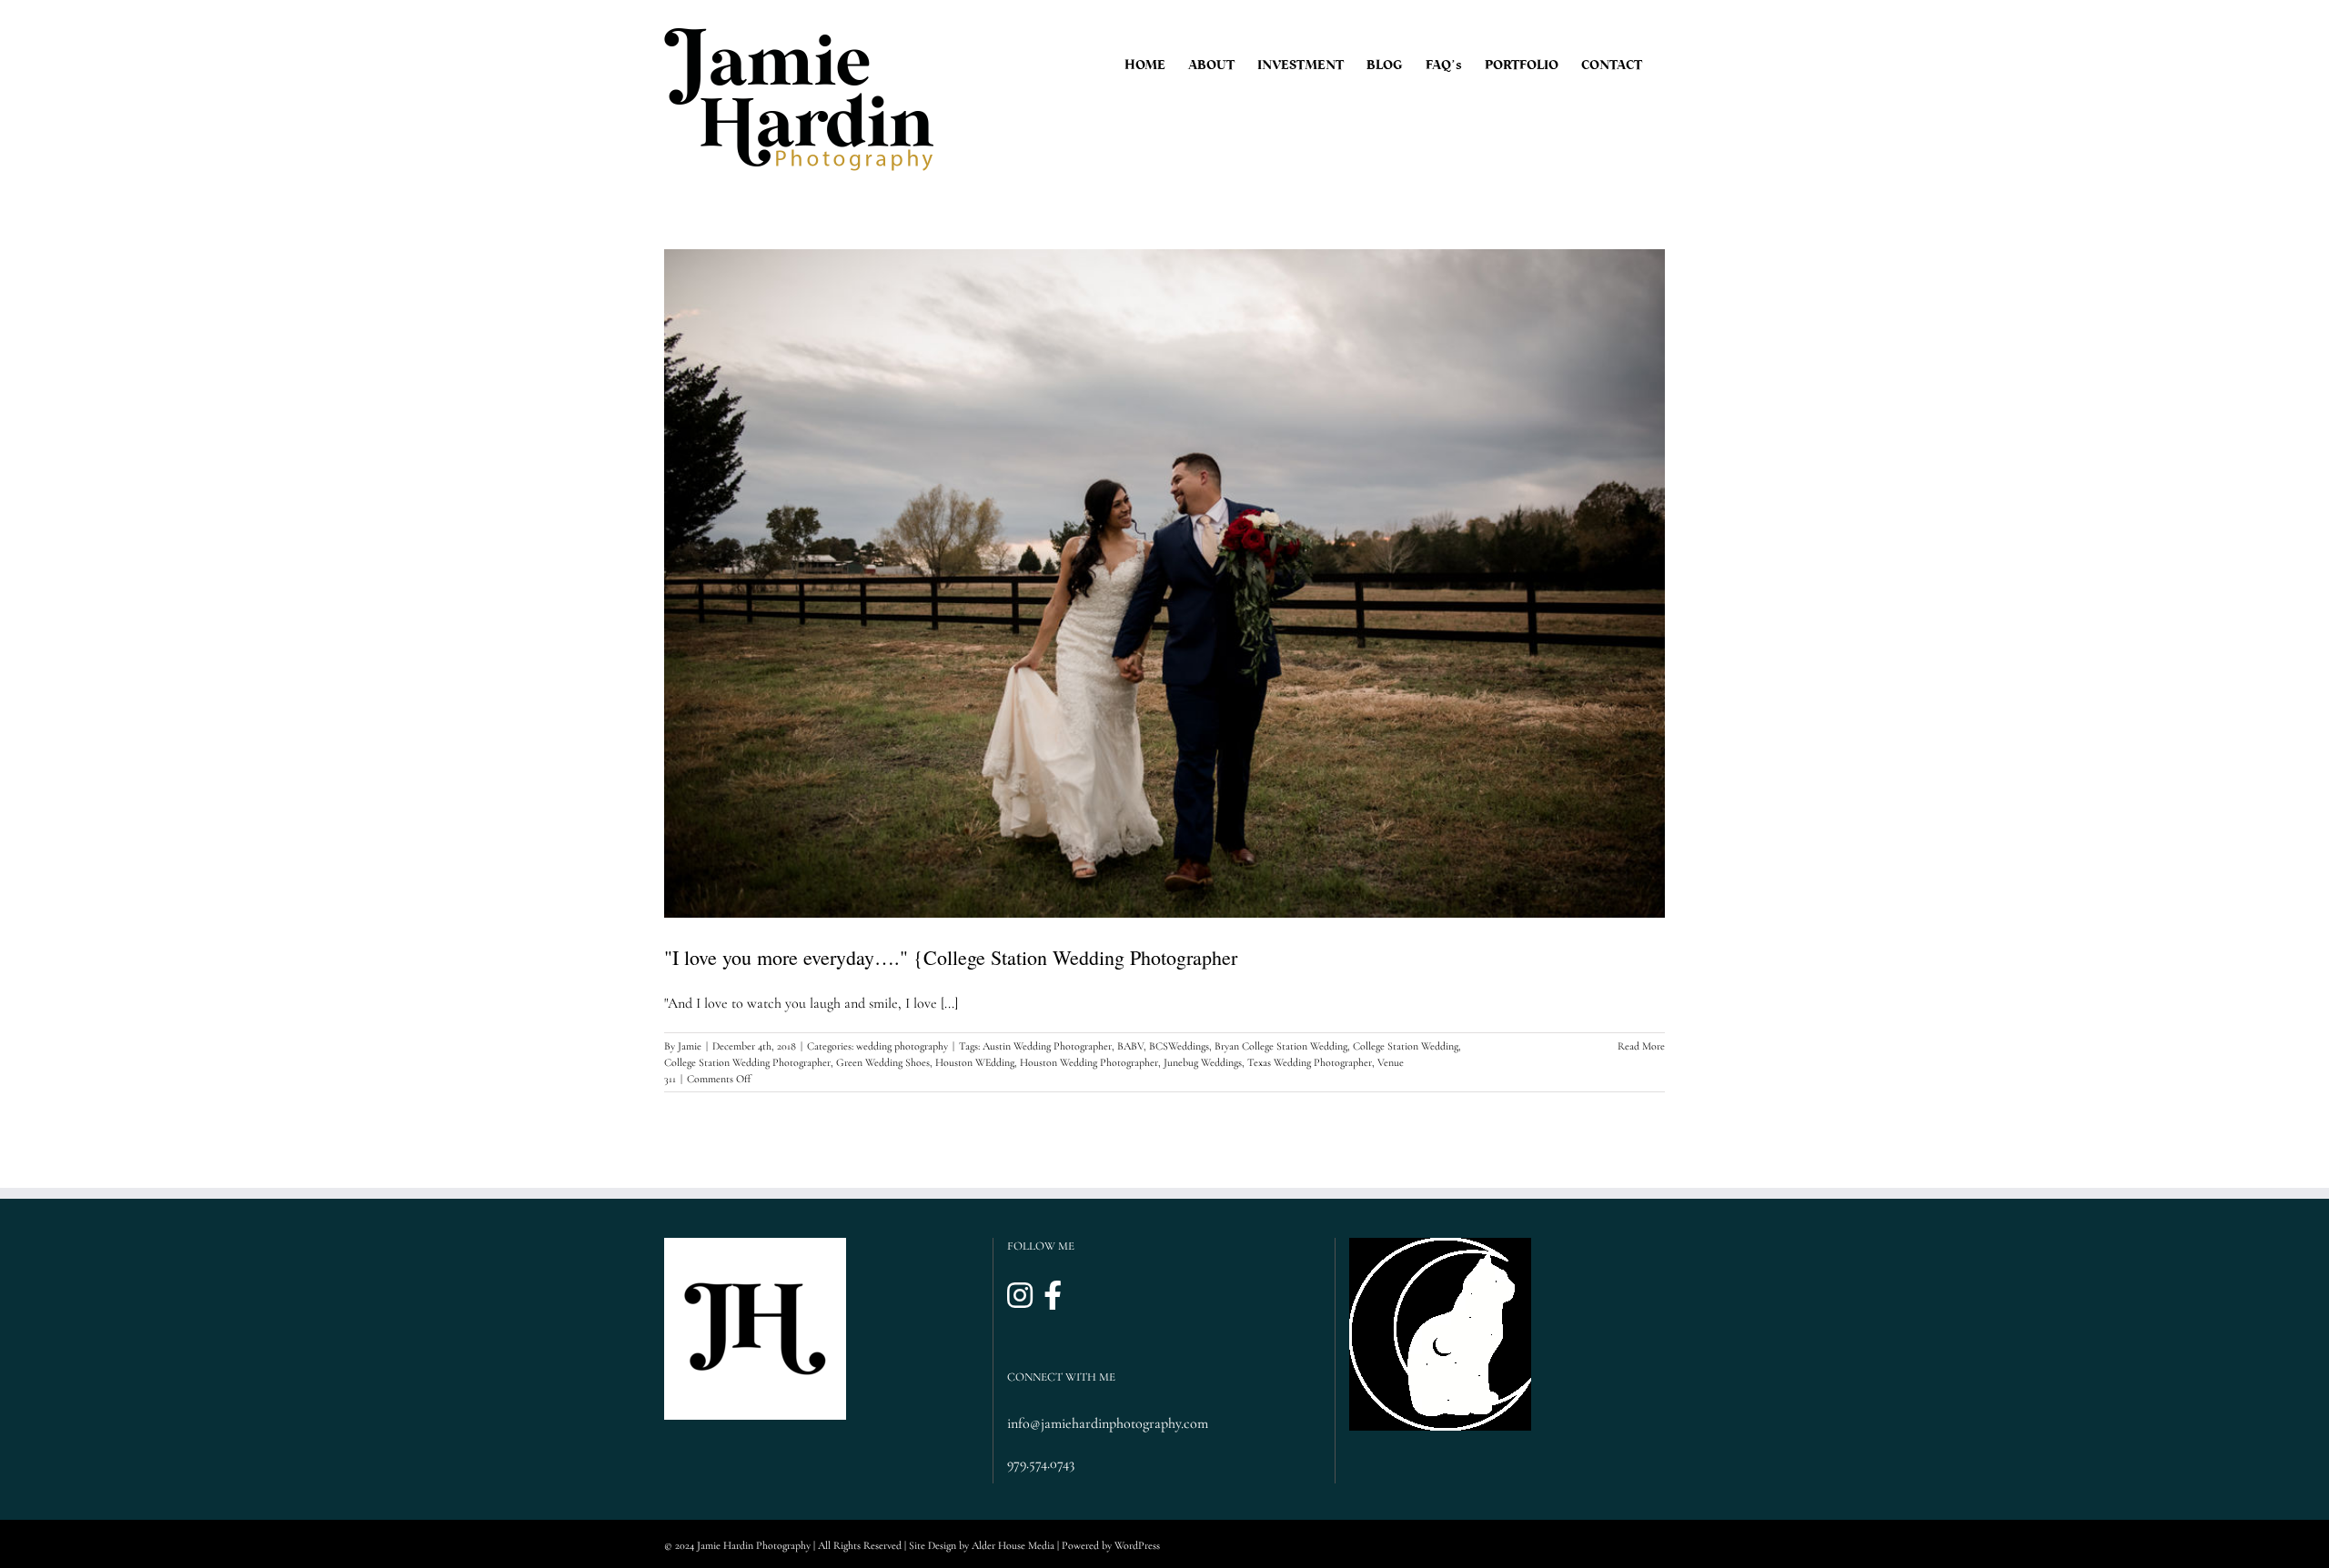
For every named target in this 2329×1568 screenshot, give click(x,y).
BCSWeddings (1179, 1046)
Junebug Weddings (1203, 1062)
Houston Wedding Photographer (1089, 1062)
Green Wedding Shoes (883, 1062)
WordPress (1137, 1545)
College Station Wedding (1406, 1046)
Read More (1641, 1046)
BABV (1130, 1046)
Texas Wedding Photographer (1310, 1062)
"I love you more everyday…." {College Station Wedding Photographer (951, 957)
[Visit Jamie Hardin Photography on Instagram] (1020, 1297)
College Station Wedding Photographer (747, 1062)
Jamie (690, 1046)
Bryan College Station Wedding (1281, 1046)
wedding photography (902, 1046)
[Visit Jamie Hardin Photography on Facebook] (1053, 1297)
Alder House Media (1013, 1545)
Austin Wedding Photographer (1047, 1046)
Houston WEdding (975, 1062)
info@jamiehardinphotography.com (1108, 1423)
